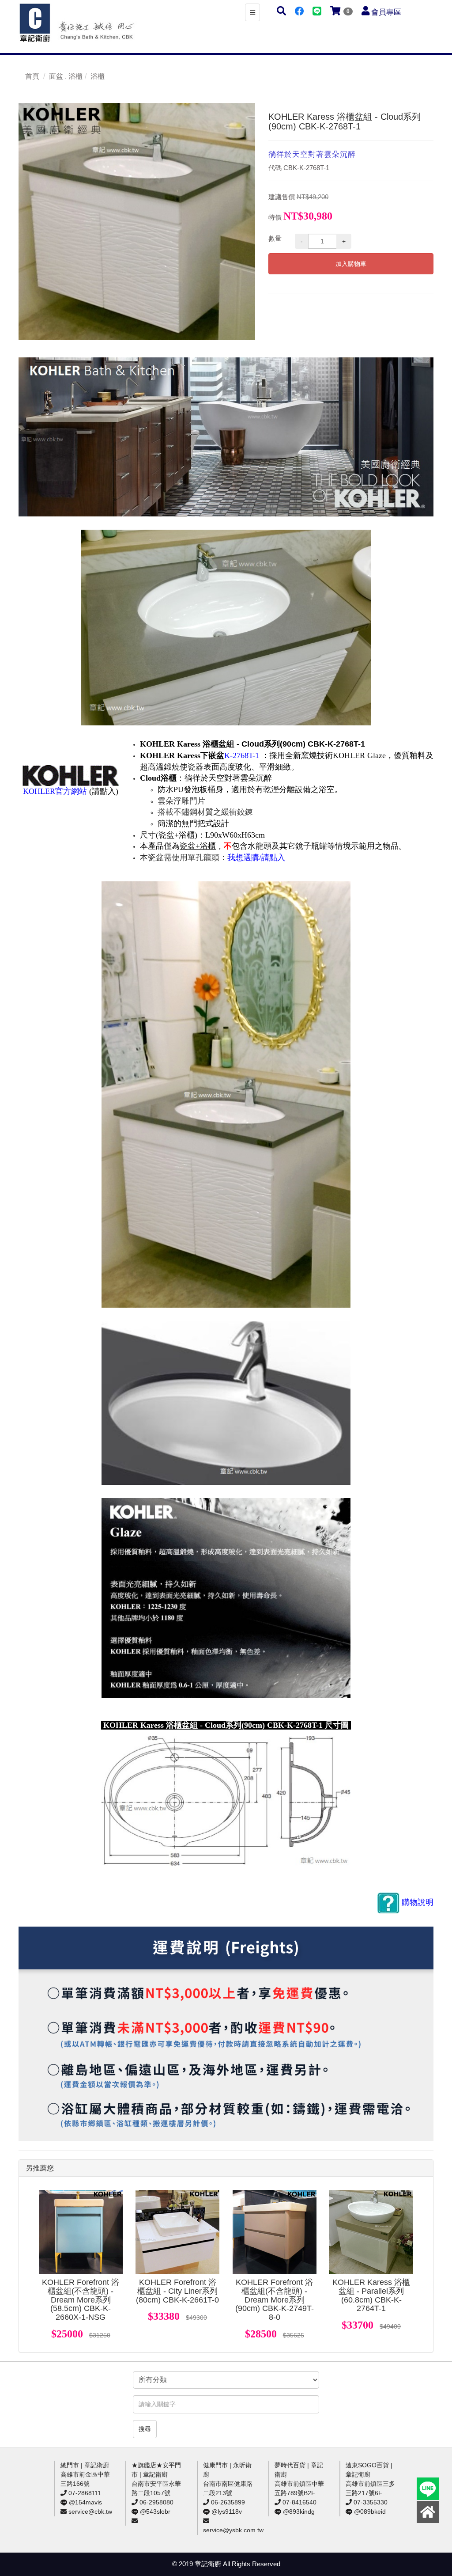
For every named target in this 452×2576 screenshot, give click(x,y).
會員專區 (386, 12)
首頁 (32, 76)
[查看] (81, 2232)
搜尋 (145, 2429)
